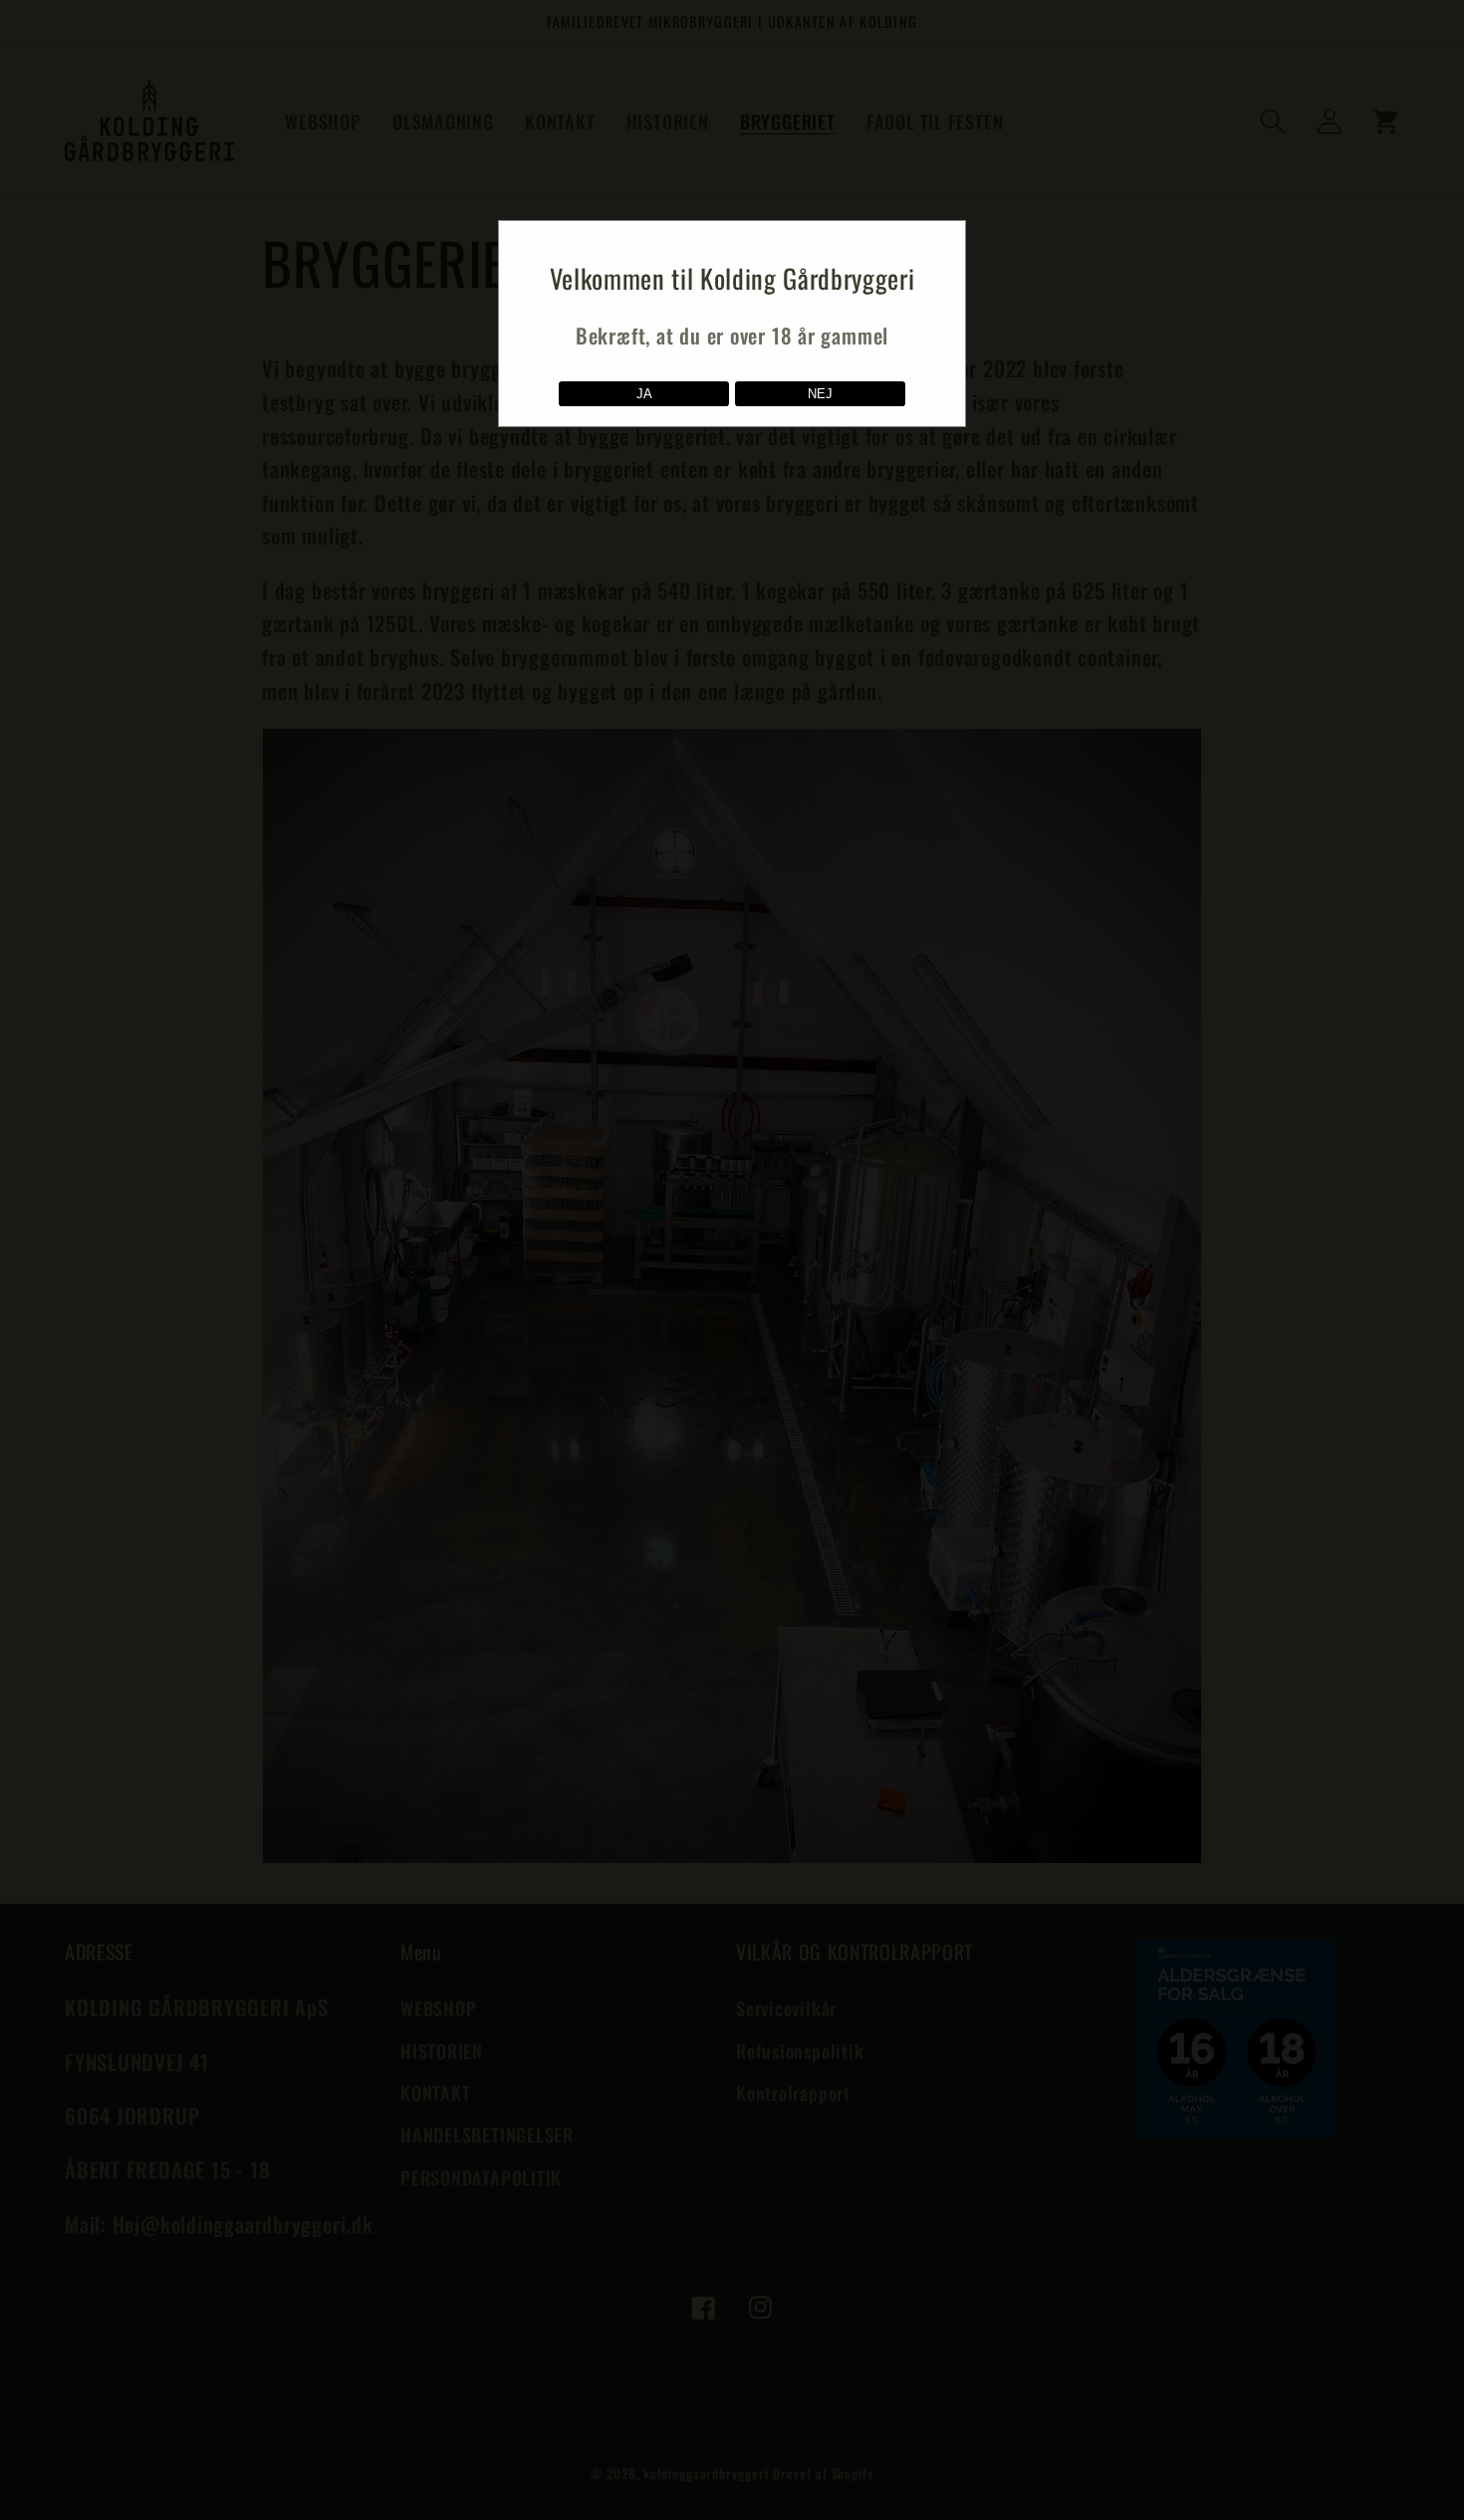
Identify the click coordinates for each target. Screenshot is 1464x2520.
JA (644, 394)
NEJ (820, 394)
